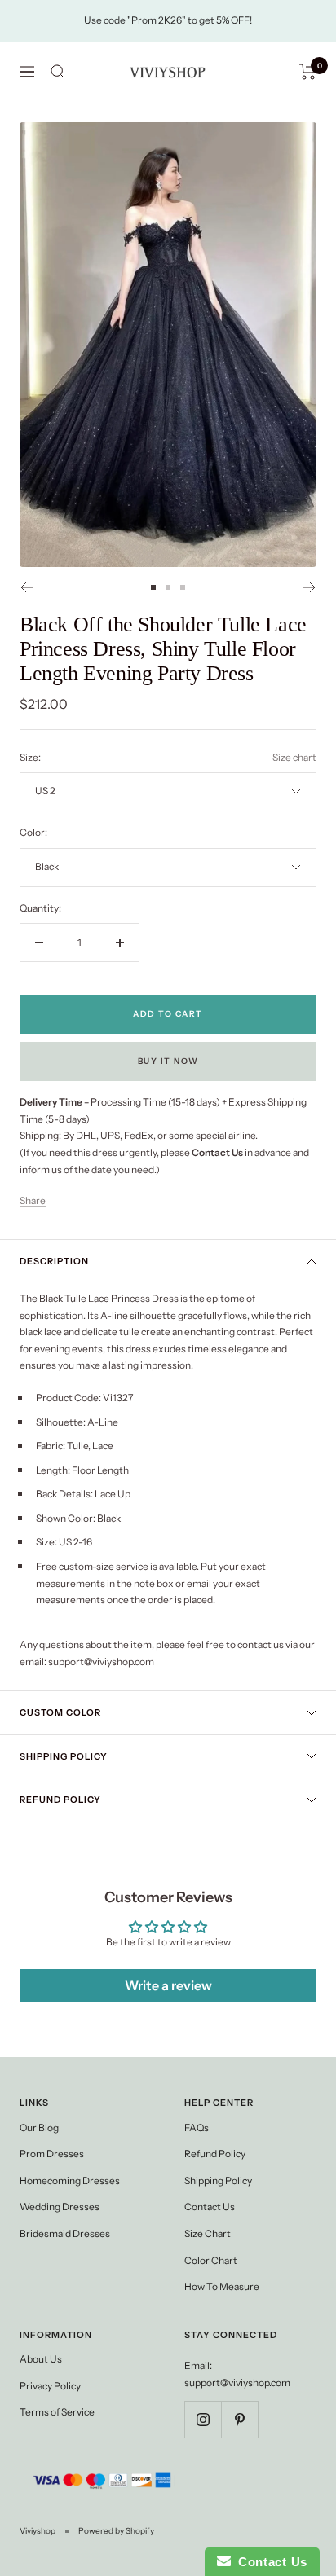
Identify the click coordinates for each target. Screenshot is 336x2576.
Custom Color (60, 1712)
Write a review (168, 1985)
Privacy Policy (50, 2386)
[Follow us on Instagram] (203, 2419)
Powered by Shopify (116, 2531)
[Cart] (308, 72)
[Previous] (27, 587)
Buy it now (168, 1061)
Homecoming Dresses (70, 2180)
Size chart (294, 757)
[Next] (309, 587)
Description (54, 1261)
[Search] (58, 72)
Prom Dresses (52, 2154)
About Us (41, 2359)
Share (33, 1200)
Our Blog (39, 2128)
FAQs (197, 2128)
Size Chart (208, 2233)
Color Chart (211, 2260)
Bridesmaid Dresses (65, 2233)
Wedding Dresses (60, 2207)
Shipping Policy (64, 1756)
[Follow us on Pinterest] (239, 2419)
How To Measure (222, 2286)
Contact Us (210, 2207)
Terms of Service (57, 2412)
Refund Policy (60, 1800)
